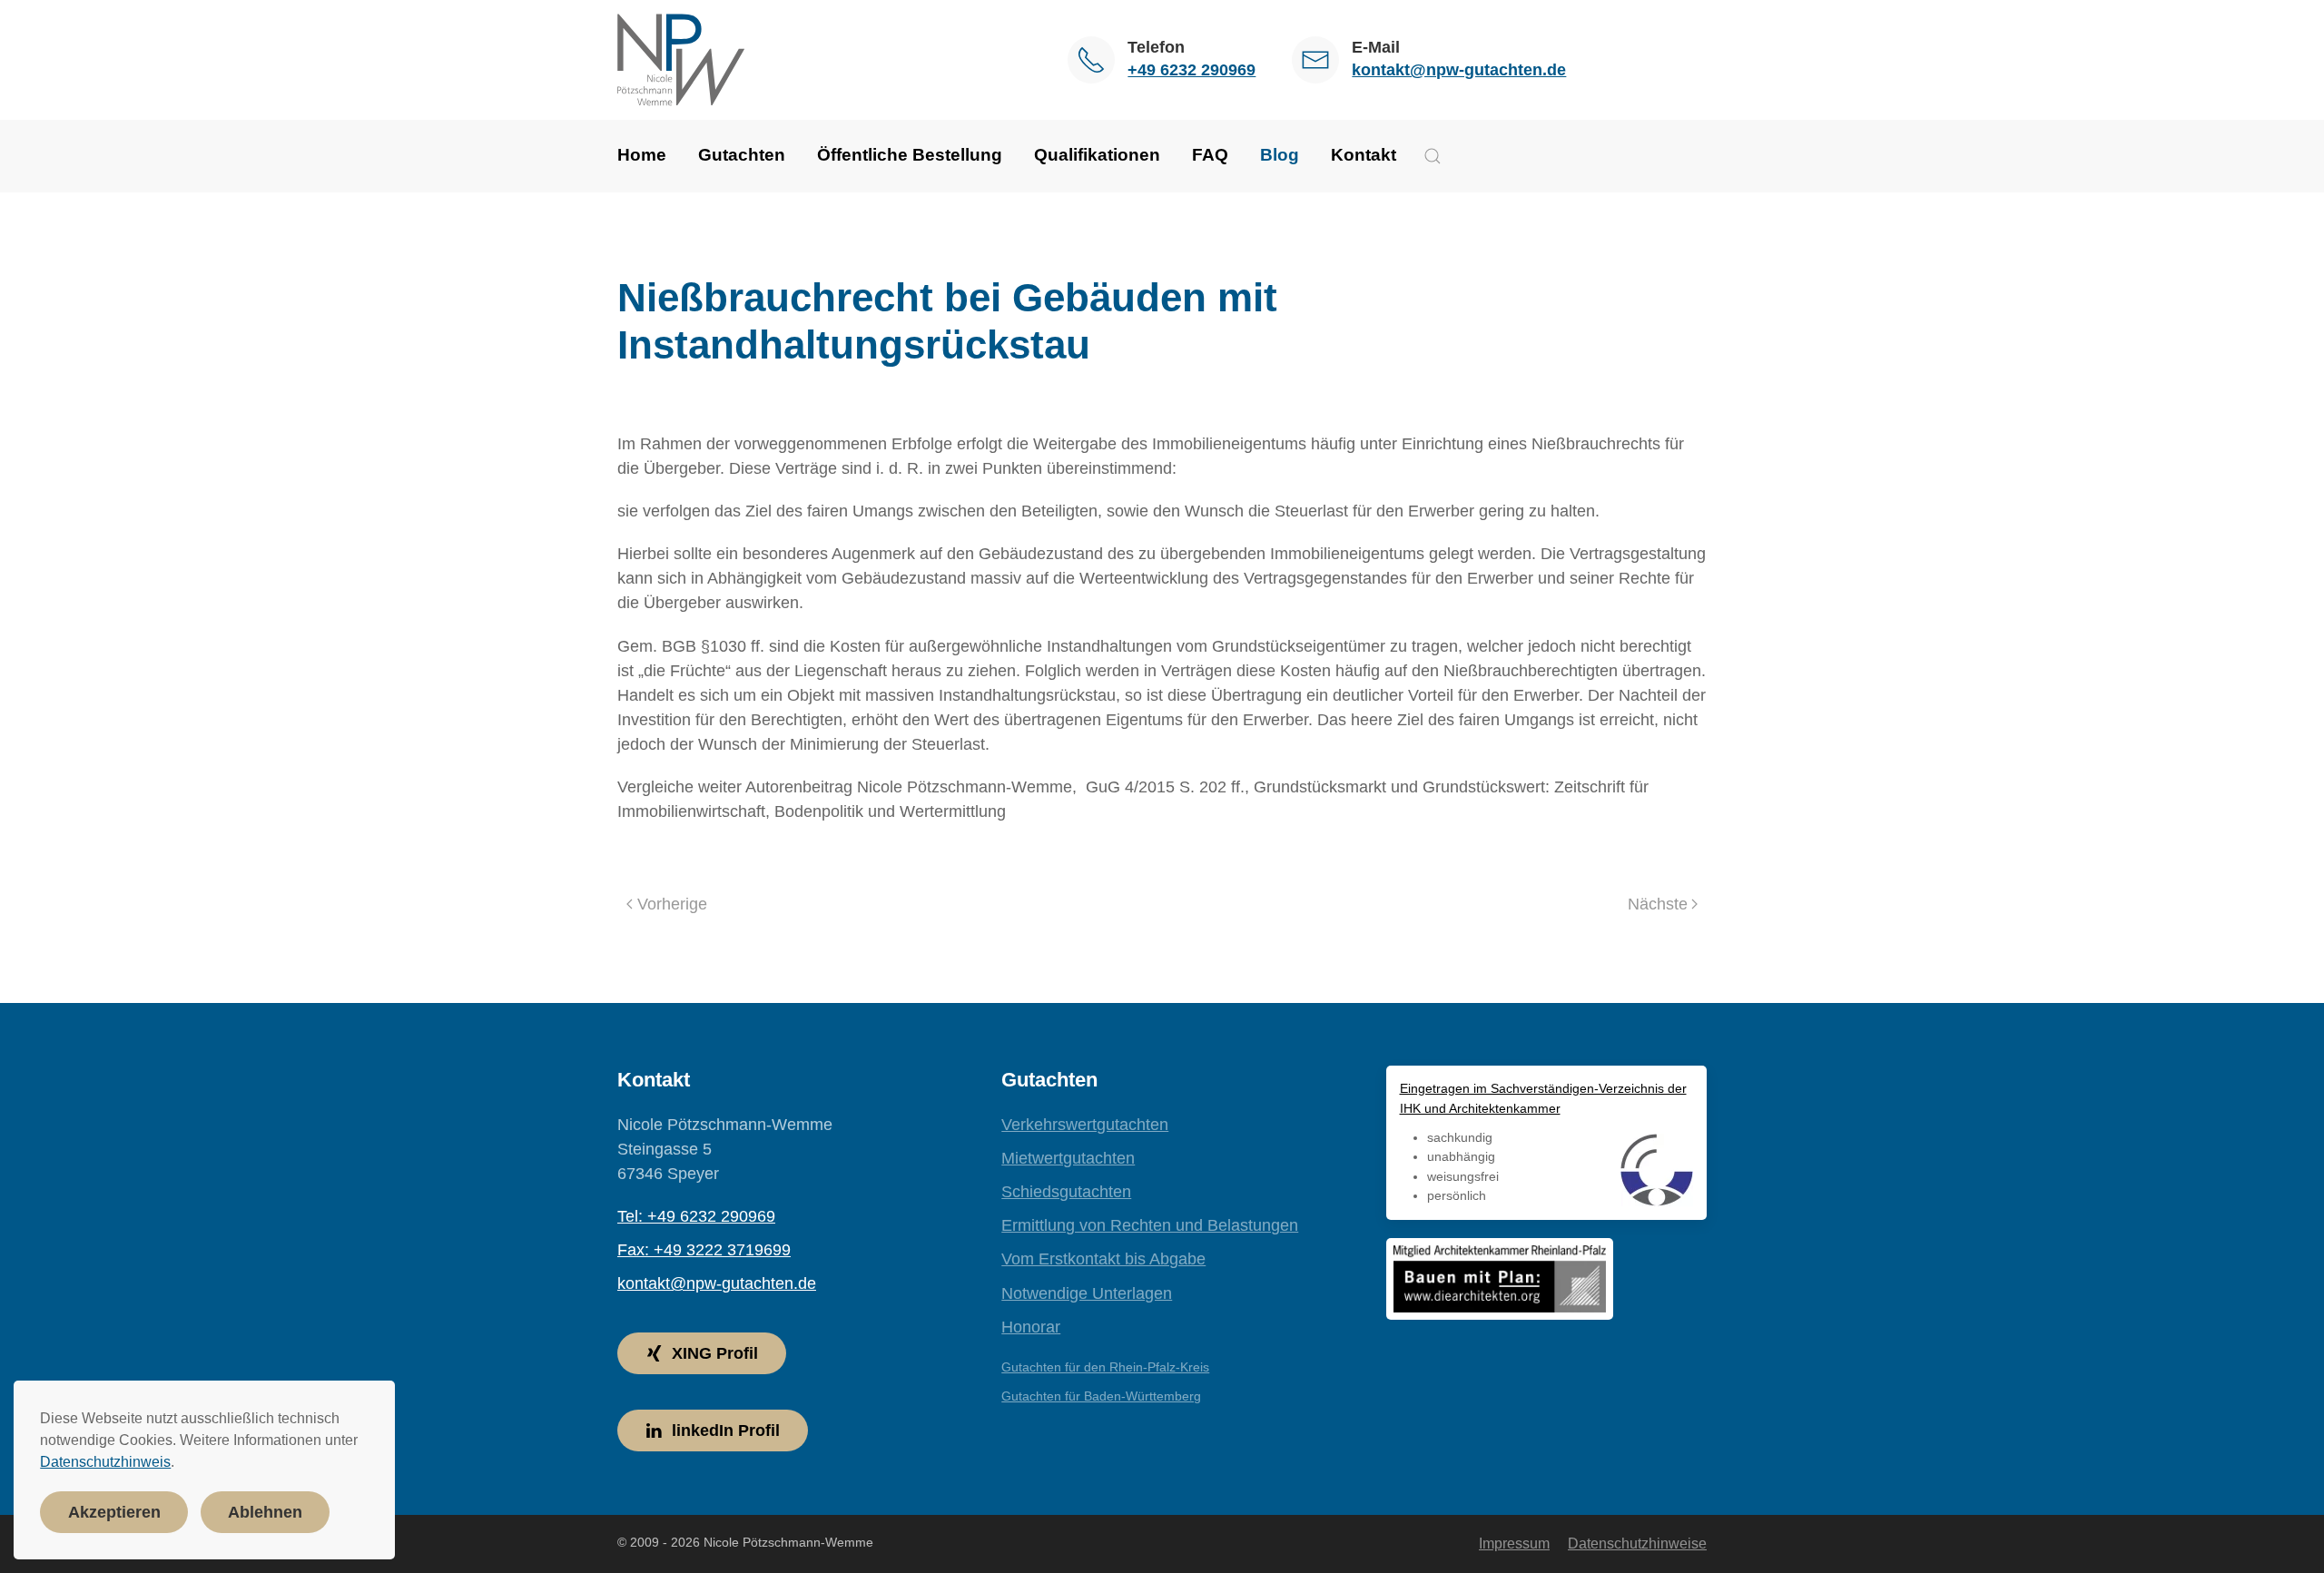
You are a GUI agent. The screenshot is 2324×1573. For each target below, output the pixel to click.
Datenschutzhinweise (1637, 1544)
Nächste (1658, 904)
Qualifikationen (1097, 155)
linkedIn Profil (726, 1430)
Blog (1280, 155)
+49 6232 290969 (1192, 70)
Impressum (1514, 1544)
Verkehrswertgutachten (1085, 1125)
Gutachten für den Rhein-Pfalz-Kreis (1105, 1367)
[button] (1433, 156)
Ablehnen (265, 1512)
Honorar (1031, 1327)
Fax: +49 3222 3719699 (704, 1250)
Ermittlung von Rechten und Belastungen (1150, 1225)
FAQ (1210, 155)
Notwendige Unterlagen (1087, 1293)
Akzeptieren (114, 1512)
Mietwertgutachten (1068, 1158)
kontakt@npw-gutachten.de (1459, 70)
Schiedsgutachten (1066, 1192)
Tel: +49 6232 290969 (696, 1216)
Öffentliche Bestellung (910, 155)
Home (642, 155)
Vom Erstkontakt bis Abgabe (1103, 1259)
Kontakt (1364, 155)
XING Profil (715, 1353)
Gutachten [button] (742, 155)
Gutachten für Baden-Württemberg (1101, 1396)
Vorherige (672, 904)
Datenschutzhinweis (105, 1462)
